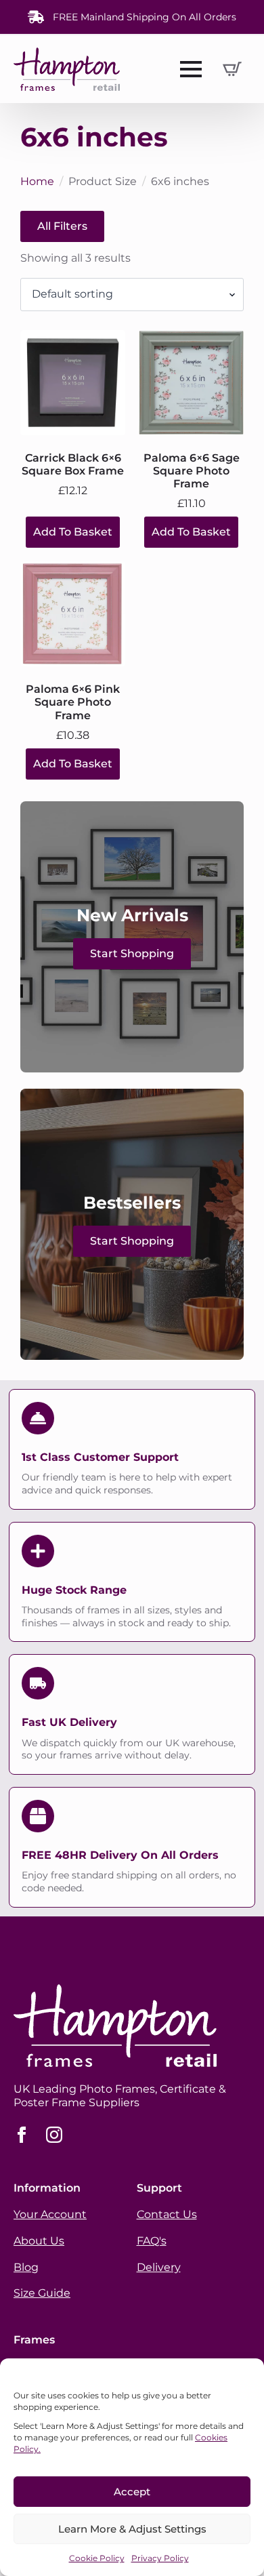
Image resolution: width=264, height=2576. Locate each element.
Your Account (50, 2214)
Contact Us (167, 2214)
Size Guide (42, 2293)
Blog (26, 2267)
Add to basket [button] (73, 532)
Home (37, 181)
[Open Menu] (191, 69)
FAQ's (152, 2241)
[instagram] (54, 2135)
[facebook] (22, 2135)
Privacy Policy (160, 2558)
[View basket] (232, 69)
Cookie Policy (97, 2558)
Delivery (159, 2267)
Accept (132, 2492)
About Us (39, 2241)
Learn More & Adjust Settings (132, 2529)
